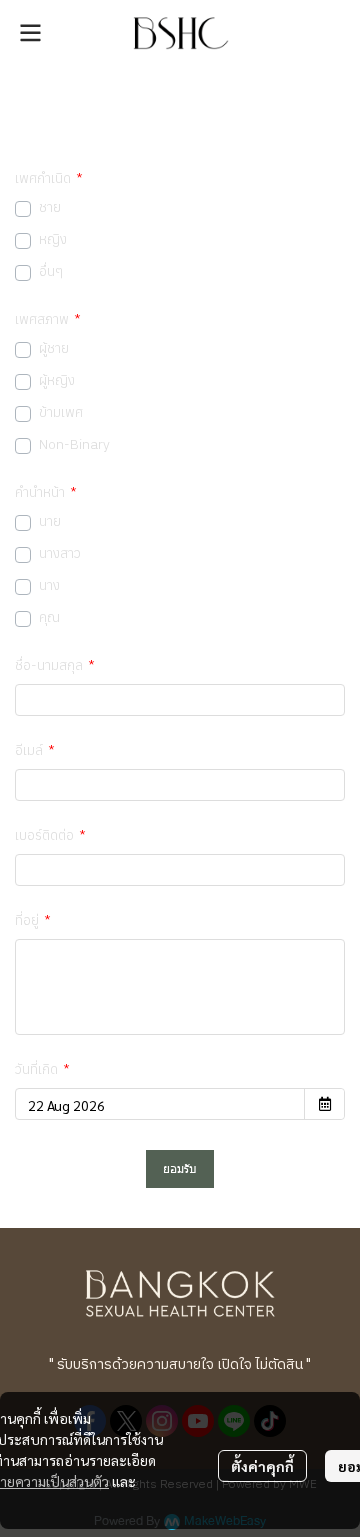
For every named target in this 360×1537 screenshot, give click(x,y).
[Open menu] (30, 33)
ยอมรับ (180, 1168)
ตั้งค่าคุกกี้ (262, 1466)
